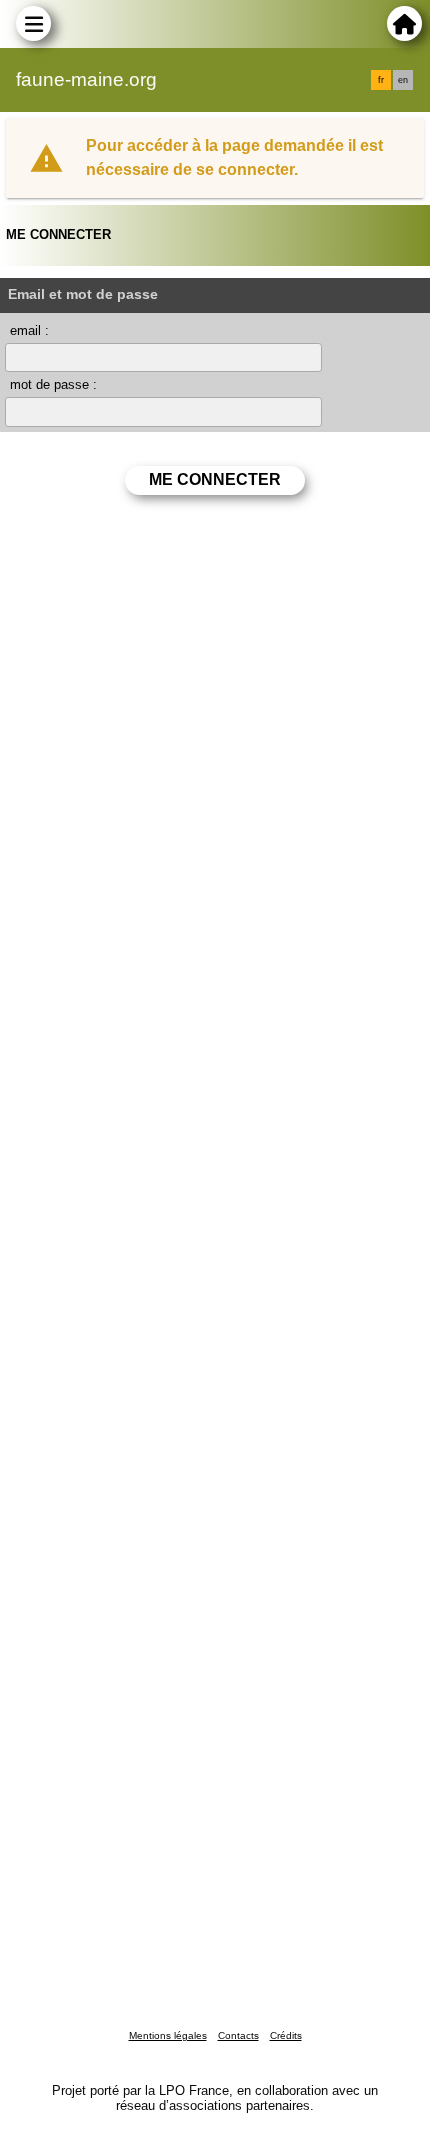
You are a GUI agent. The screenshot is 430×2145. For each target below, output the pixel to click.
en (403, 80)
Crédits (286, 2035)
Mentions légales (168, 2035)
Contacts (238, 2035)
